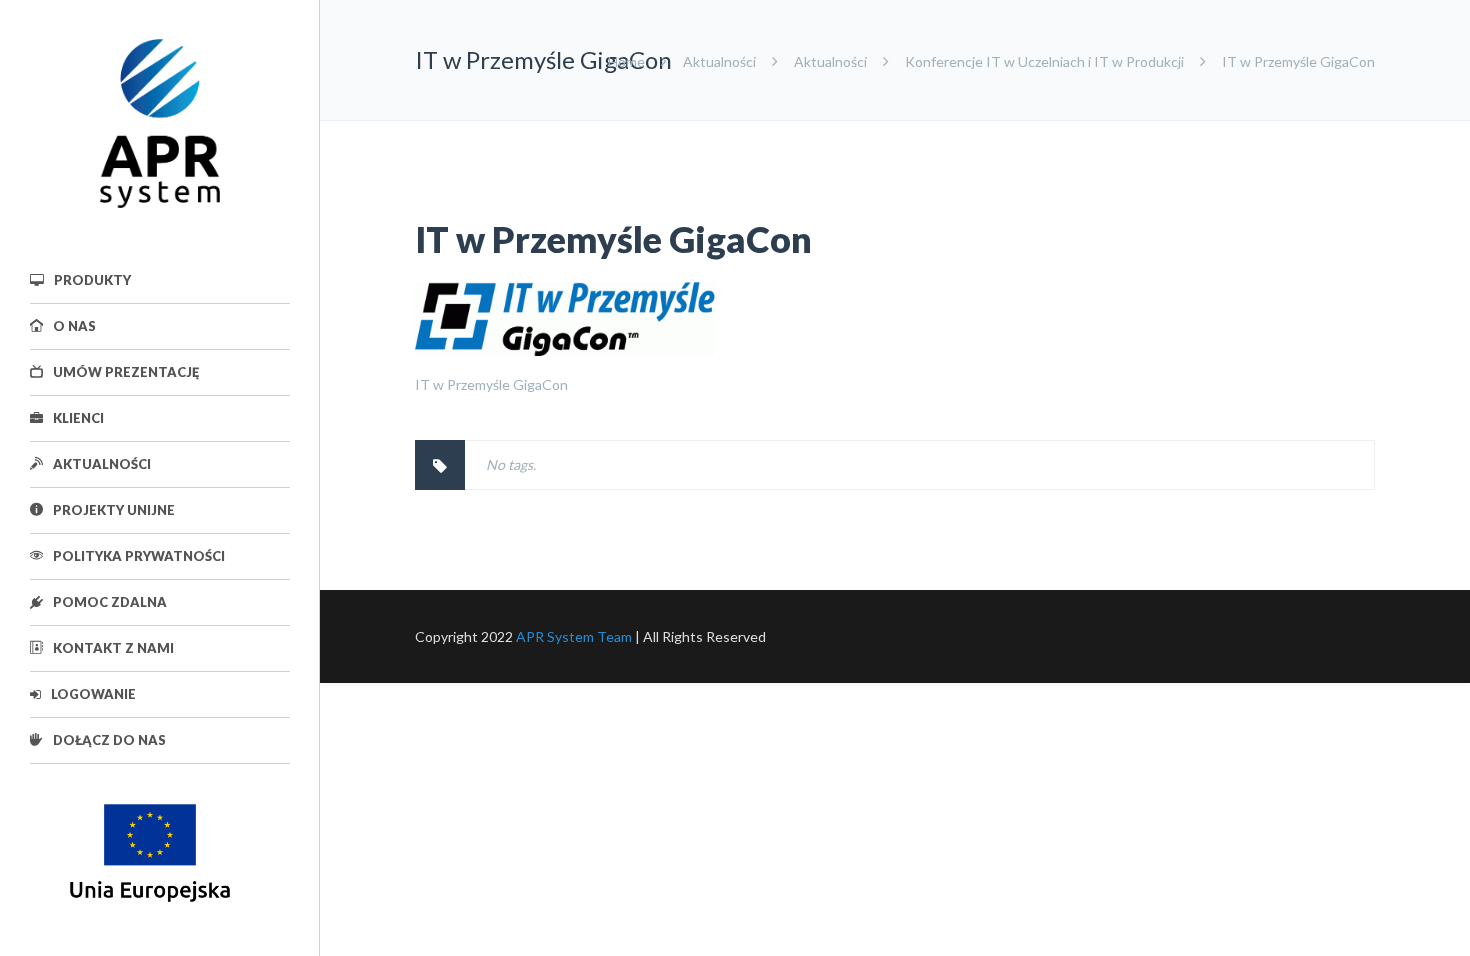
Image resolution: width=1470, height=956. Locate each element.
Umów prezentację (126, 372)
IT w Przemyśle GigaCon (613, 239)
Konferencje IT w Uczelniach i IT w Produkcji (1044, 61)
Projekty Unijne (114, 510)
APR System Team (574, 636)
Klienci (78, 418)
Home (626, 61)
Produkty (92, 280)
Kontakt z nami (113, 648)
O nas (74, 326)
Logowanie (93, 694)
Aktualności (102, 464)
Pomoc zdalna (110, 602)
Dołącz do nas (109, 740)
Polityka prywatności (139, 556)
